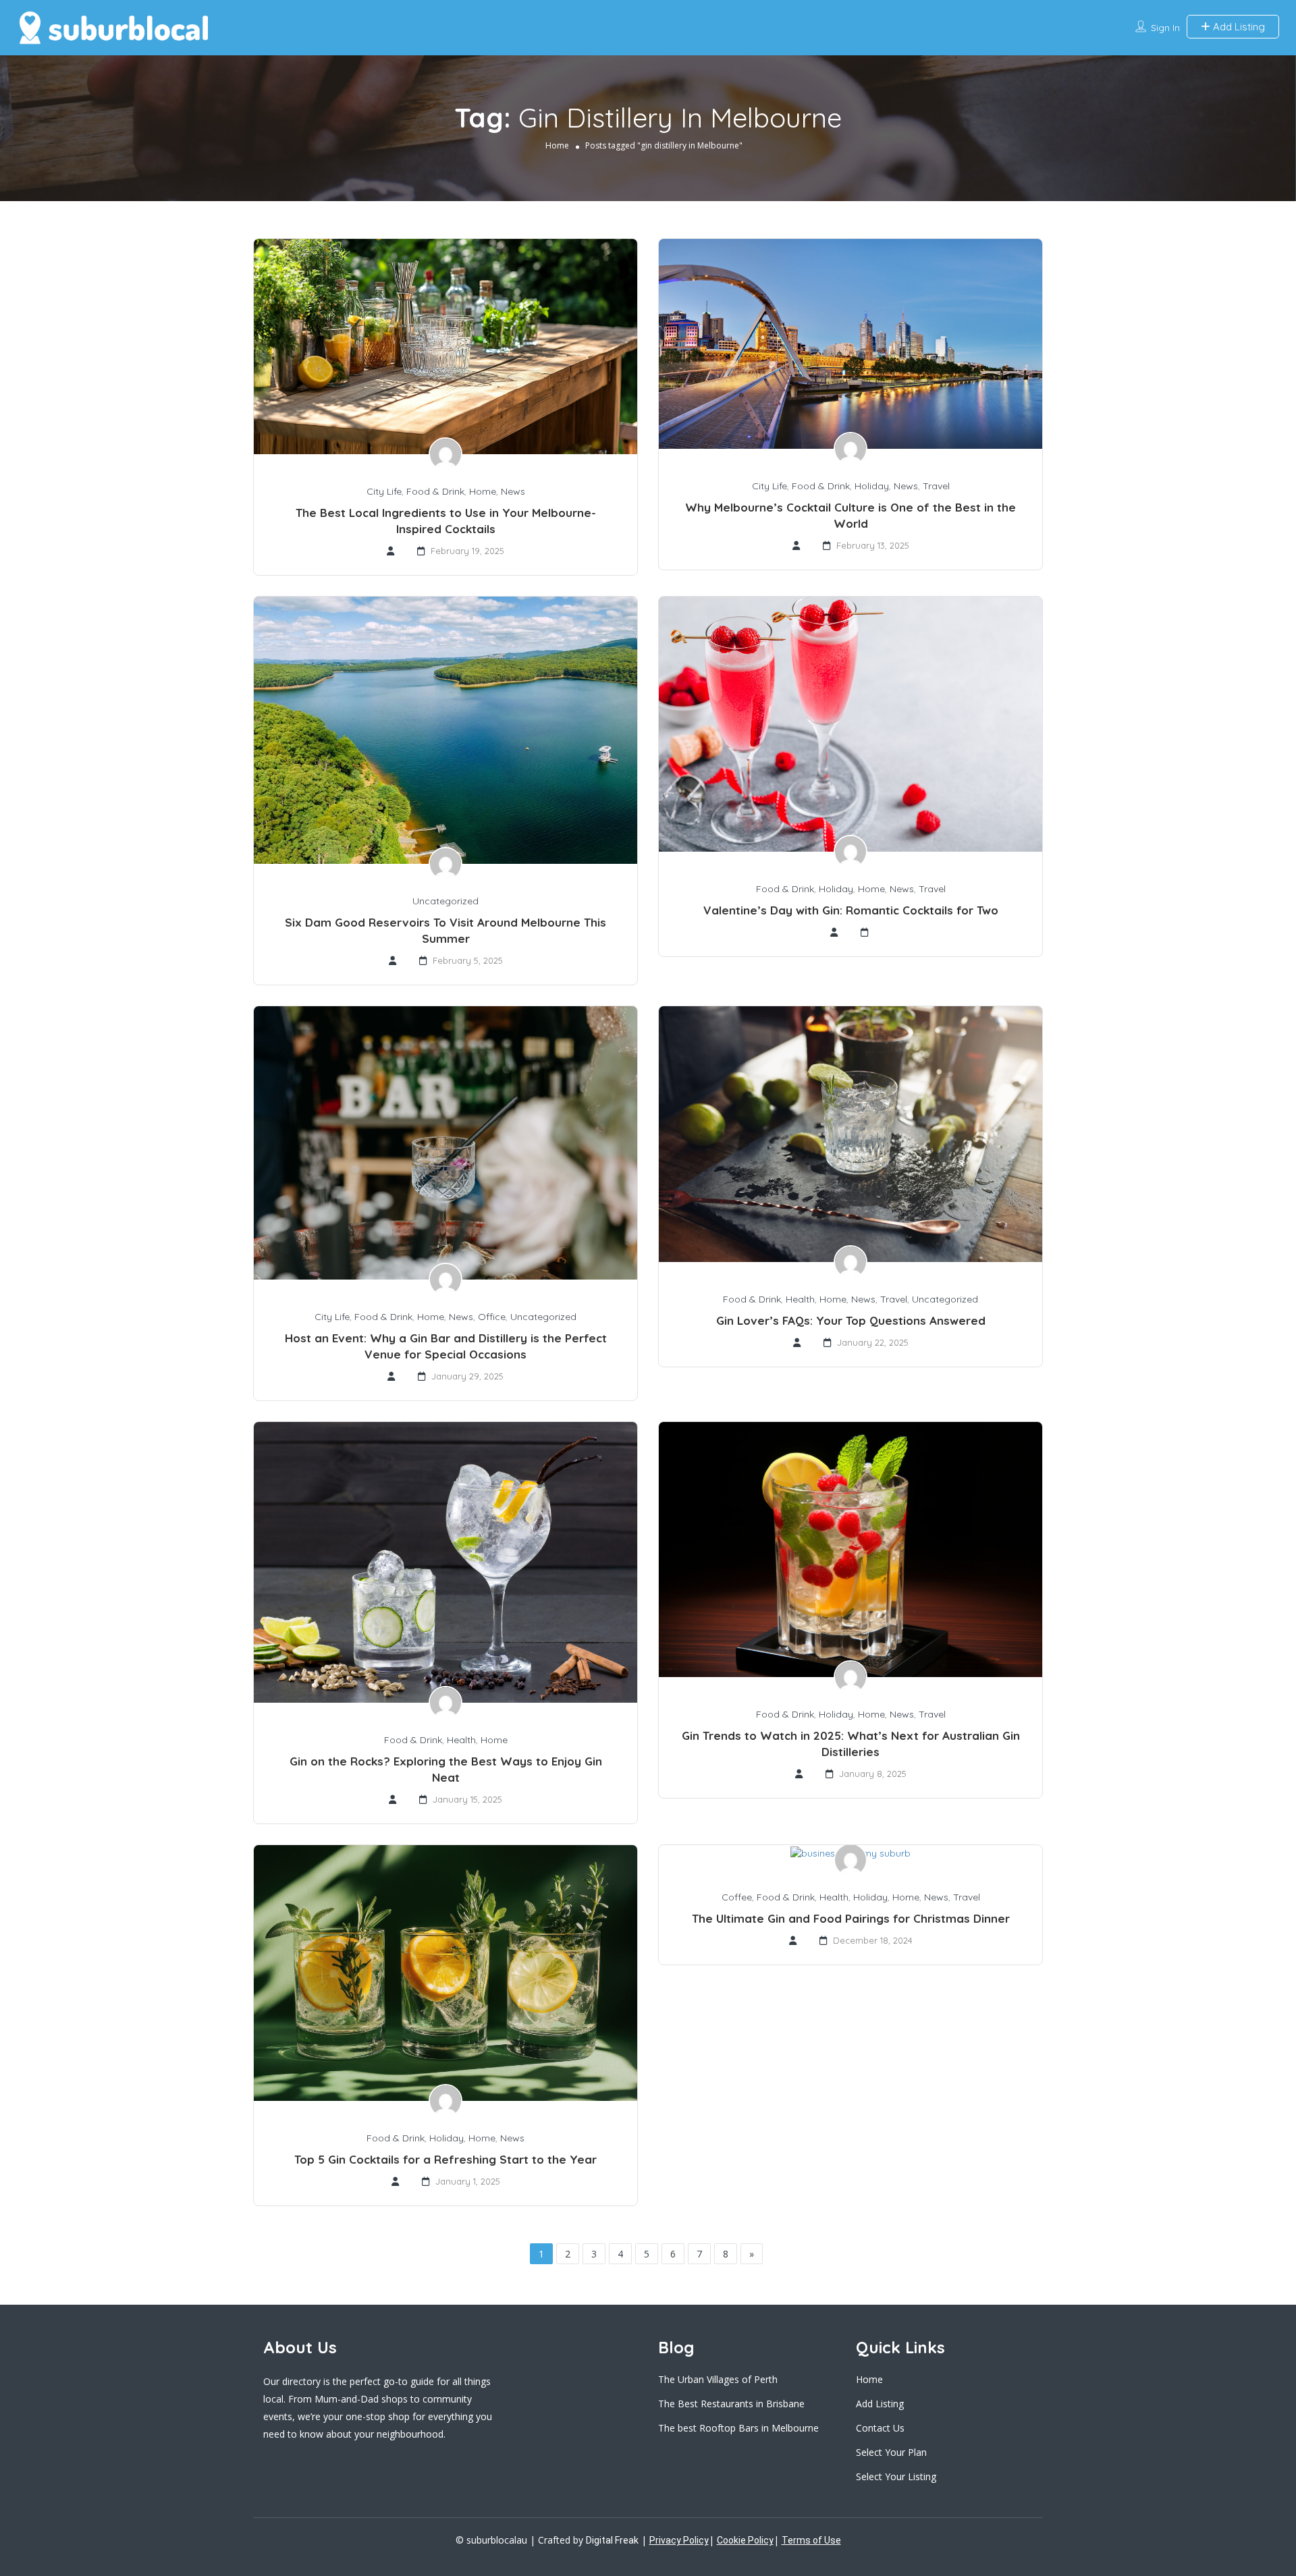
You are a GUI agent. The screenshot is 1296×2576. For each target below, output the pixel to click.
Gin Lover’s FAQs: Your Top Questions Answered (851, 1320)
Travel (936, 486)
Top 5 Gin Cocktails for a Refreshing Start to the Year (446, 2159)
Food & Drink (435, 491)
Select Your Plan (891, 2452)
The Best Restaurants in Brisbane (731, 2404)
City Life (384, 491)
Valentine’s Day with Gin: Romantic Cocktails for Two (851, 910)
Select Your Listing (896, 2476)
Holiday (872, 486)
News (513, 491)
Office (492, 1317)
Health (800, 1299)
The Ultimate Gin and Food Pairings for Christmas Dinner (851, 1918)
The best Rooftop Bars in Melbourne (738, 2428)
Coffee (737, 1897)
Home (557, 145)
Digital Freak (612, 2540)
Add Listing (1238, 27)
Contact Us (880, 2428)
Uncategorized (446, 901)
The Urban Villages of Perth (718, 2379)
